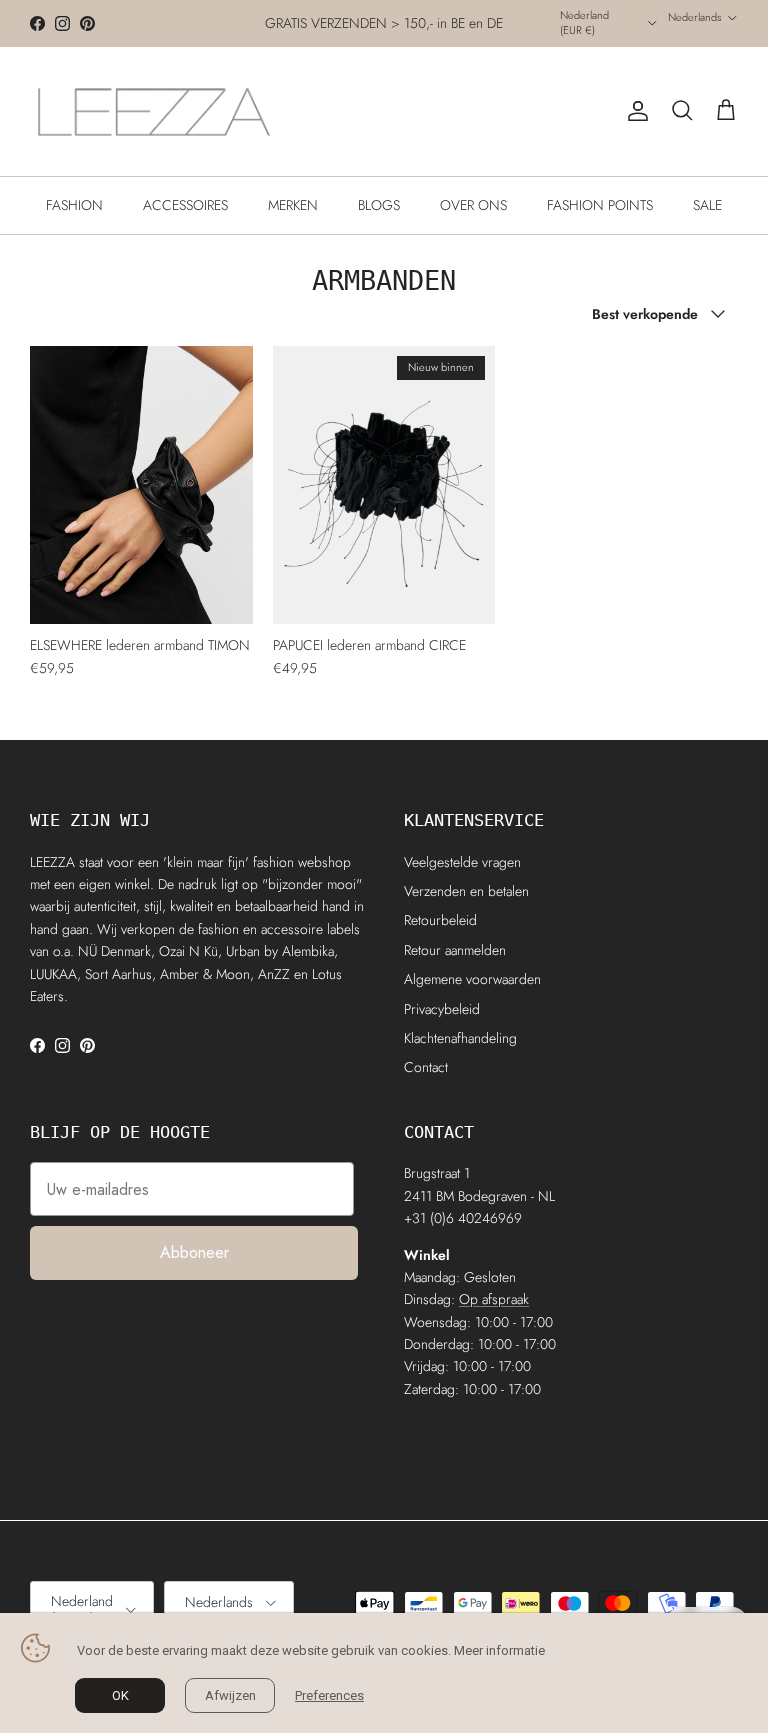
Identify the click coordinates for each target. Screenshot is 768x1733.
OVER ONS (473, 205)
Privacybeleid (442, 1009)
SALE (707, 205)
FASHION (74, 205)
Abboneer (194, 1252)
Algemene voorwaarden (472, 979)
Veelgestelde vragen (462, 862)
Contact (426, 1067)
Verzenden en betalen (466, 891)
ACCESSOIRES (185, 205)
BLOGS (379, 205)
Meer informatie (499, 1650)
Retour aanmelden (455, 950)
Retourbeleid (440, 920)
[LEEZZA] (155, 111)
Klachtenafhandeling (460, 1038)
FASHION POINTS (600, 205)
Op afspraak (494, 1299)
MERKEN (293, 205)
